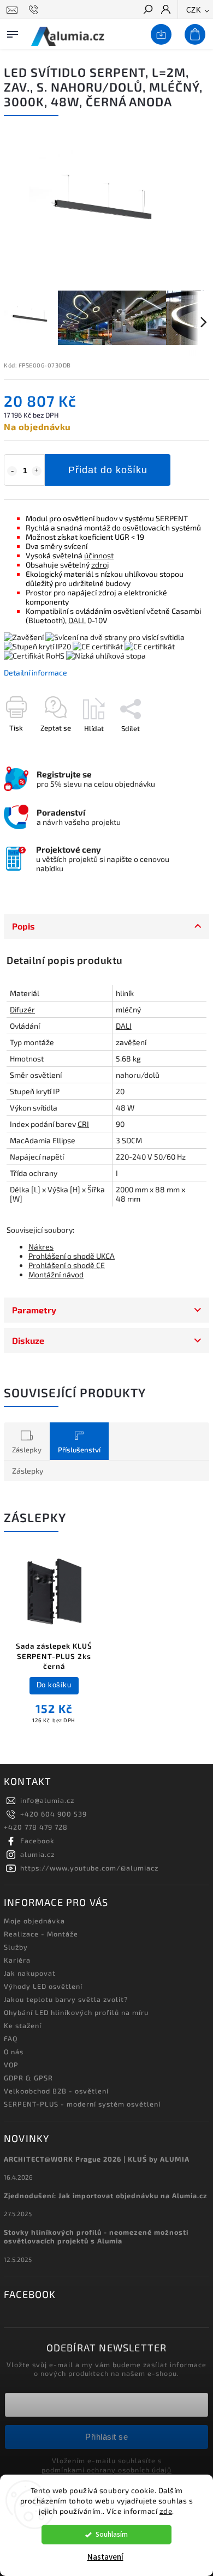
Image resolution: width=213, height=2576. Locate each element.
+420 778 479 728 (36, 1827)
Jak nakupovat (30, 1973)
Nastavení (105, 2557)
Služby (16, 1947)
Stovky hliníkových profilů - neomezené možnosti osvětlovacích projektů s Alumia (96, 2236)
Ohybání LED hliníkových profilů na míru (76, 2012)
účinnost (99, 555)
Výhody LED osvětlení (43, 1986)
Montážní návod (56, 1274)
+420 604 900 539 (54, 1814)
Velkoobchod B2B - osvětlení (56, 2091)
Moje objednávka (34, 1921)
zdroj (100, 565)
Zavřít (182, 747)
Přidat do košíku (108, 470)
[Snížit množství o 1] (12, 471)
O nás (14, 2052)
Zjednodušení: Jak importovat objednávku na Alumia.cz (106, 2195)
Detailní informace (35, 672)
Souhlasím (112, 2534)
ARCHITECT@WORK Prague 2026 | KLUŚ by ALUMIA (97, 2159)
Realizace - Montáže (41, 1934)
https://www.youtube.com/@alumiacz (89, 1868)
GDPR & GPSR (28, 2078)
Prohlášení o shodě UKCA (72, 1256)
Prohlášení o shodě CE (67, 1265)
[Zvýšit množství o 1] (37, 471)
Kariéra (17, 1960)
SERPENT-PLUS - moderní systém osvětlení (82, 2104)
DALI (76, 620)
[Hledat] (147, 10)
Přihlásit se (106, 2437)
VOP (11, 2065)
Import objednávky (159, 35)
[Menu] (13, 32)
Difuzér (22, 1009)
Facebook (37, 1841)
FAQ (11, 2038)
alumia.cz (37, 1854)
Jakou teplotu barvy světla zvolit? (66, 1999)
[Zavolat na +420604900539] (35, 10)
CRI (83, 1124)
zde (166, 2511)
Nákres (41, 1247)
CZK (194, 10)
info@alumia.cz (47, 1800)
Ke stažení (23, 2025)
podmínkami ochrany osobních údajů (106, 2470)
